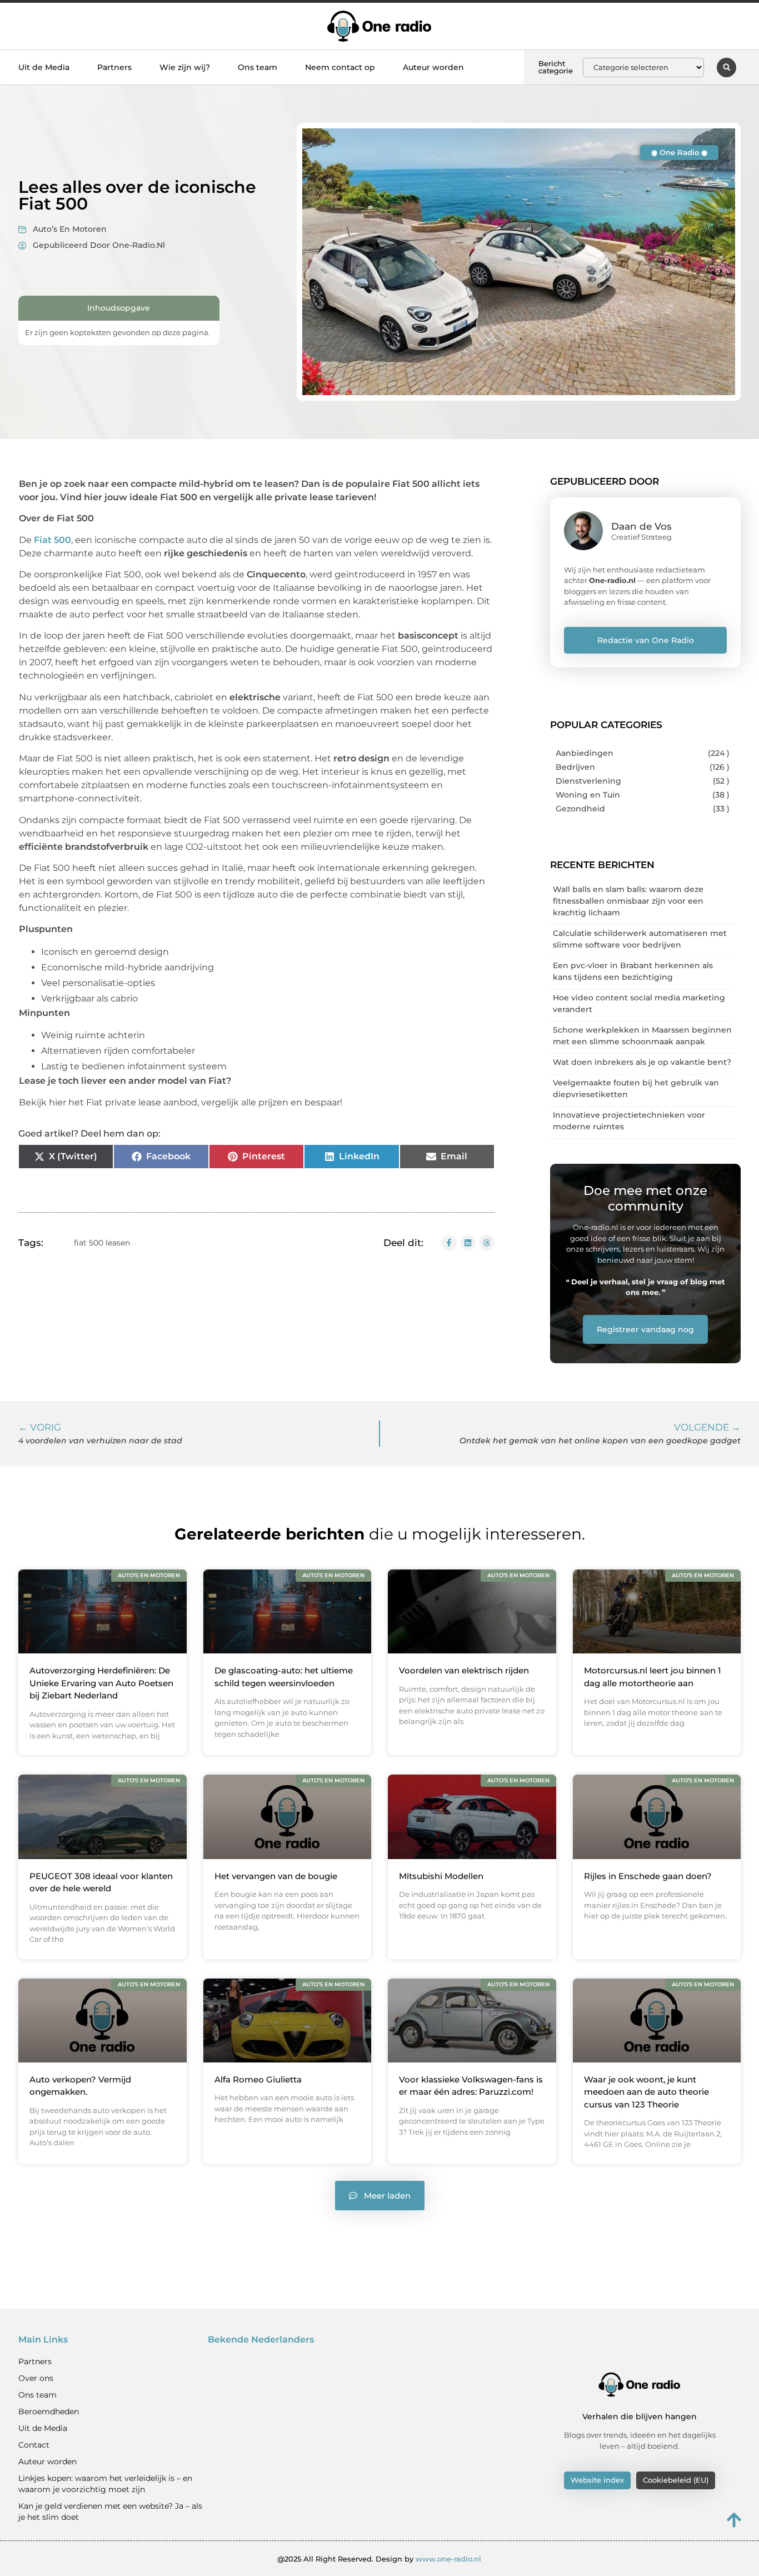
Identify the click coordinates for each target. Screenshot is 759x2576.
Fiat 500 (53, 540)
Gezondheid (580, 809)
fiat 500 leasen (102, 1243)
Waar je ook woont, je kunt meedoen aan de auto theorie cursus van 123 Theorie (646, 2092)
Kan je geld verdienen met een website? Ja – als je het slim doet (110, 2512)
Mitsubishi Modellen (441, 1876)
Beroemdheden (49, 2411)
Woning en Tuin (588, 795)
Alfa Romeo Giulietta (258, 2079)
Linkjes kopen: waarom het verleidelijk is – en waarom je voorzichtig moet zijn (105, 2484)
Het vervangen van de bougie (276, 1876)
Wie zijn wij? (185, 67)
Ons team (258, 67)
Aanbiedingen (585, 753)
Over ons (36, 2378)
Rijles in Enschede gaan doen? (648, 1876)
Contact (34, 2445)
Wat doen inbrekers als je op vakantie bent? (642, 1062)
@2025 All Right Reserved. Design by (379, 2559)
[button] (726, 68)
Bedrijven (575, 767)
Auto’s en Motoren (70, 229)
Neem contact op (340, 67)
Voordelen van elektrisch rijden (464, 1670)
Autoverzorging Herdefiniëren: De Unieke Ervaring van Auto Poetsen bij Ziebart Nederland (101, 1683)
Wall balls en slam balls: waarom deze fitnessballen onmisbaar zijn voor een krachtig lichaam (628, 901)
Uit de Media (44, 67)
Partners (114, 67)
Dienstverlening (588, 781)
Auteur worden (433, 67)
